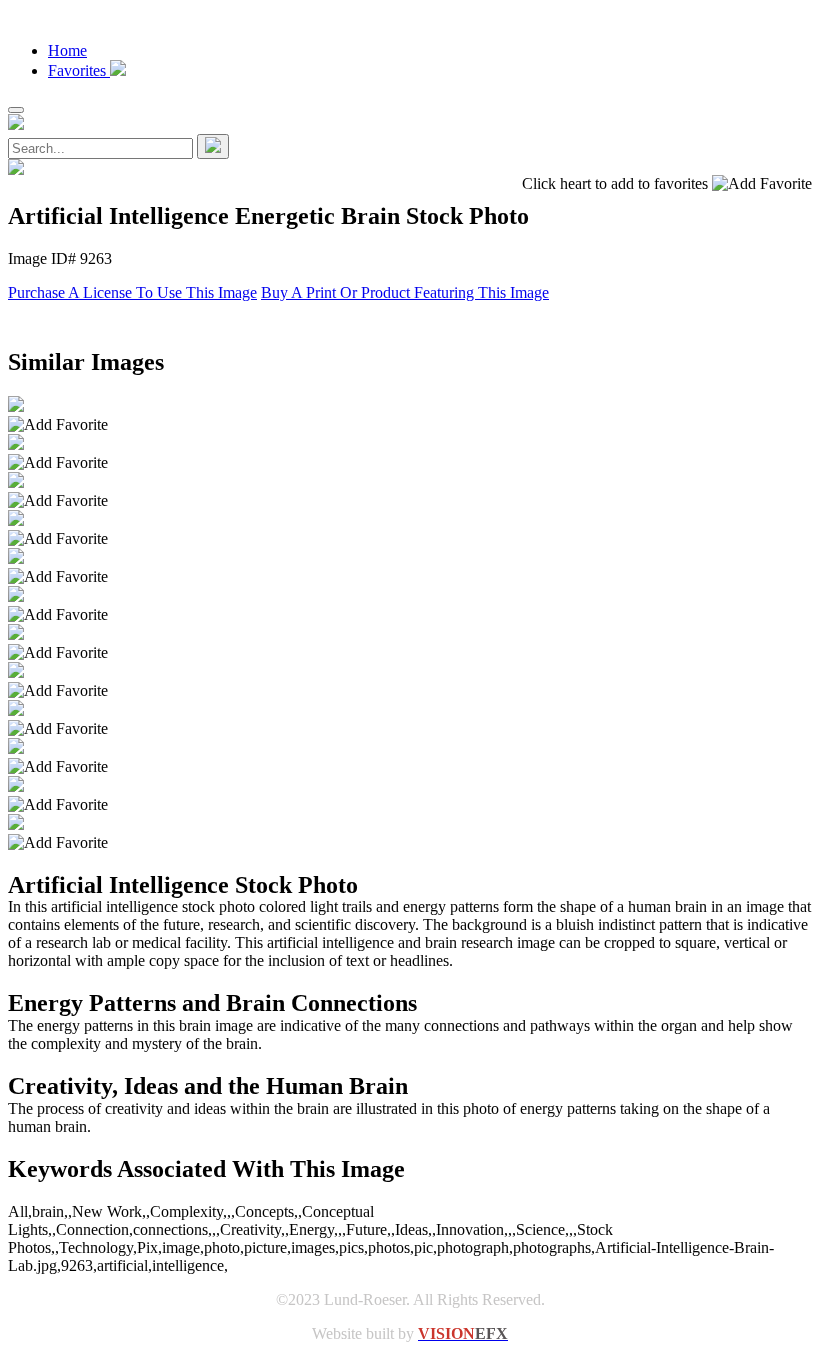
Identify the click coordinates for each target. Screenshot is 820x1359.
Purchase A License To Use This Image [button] (132, 292)
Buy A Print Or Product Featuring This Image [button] (405, 292)
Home (67, 50)
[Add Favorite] (58, 425)
